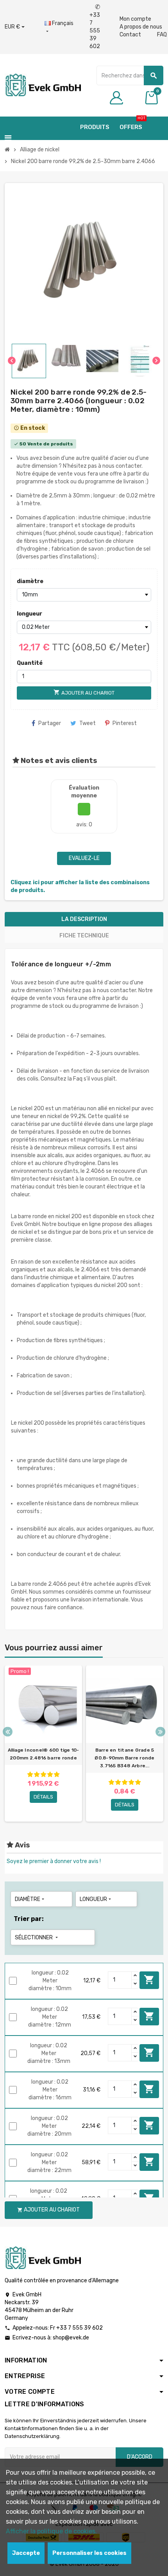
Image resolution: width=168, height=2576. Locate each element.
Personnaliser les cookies (89, 2553)
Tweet (88, 723)
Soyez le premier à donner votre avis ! (54, 1861)
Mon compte (135, 19)
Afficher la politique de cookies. (51, 2531)
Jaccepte (26, 2553)
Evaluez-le (84, 858)
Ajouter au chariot (149, 1980)
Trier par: (29, 1919)
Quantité (30, 663)
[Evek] (43, 85)
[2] (37, 1774)
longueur (29, 614)
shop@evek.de (71, 2338)
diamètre (30, 581)
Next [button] (160, 1732)
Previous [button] (8, 1732)
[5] (57, 1774)
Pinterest (125, 723)
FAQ (162, 35)
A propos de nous (141, 27)
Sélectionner (37, 1938)
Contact (130, 35)
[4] (50, 1774)
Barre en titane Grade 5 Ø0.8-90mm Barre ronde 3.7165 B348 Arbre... (124, 1758)
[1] (30, 1774)
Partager (50, 723)
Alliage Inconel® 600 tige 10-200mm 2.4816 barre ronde (44, 1754)
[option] (43, 1744)
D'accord (140, 2457)
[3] (43, 1774)
